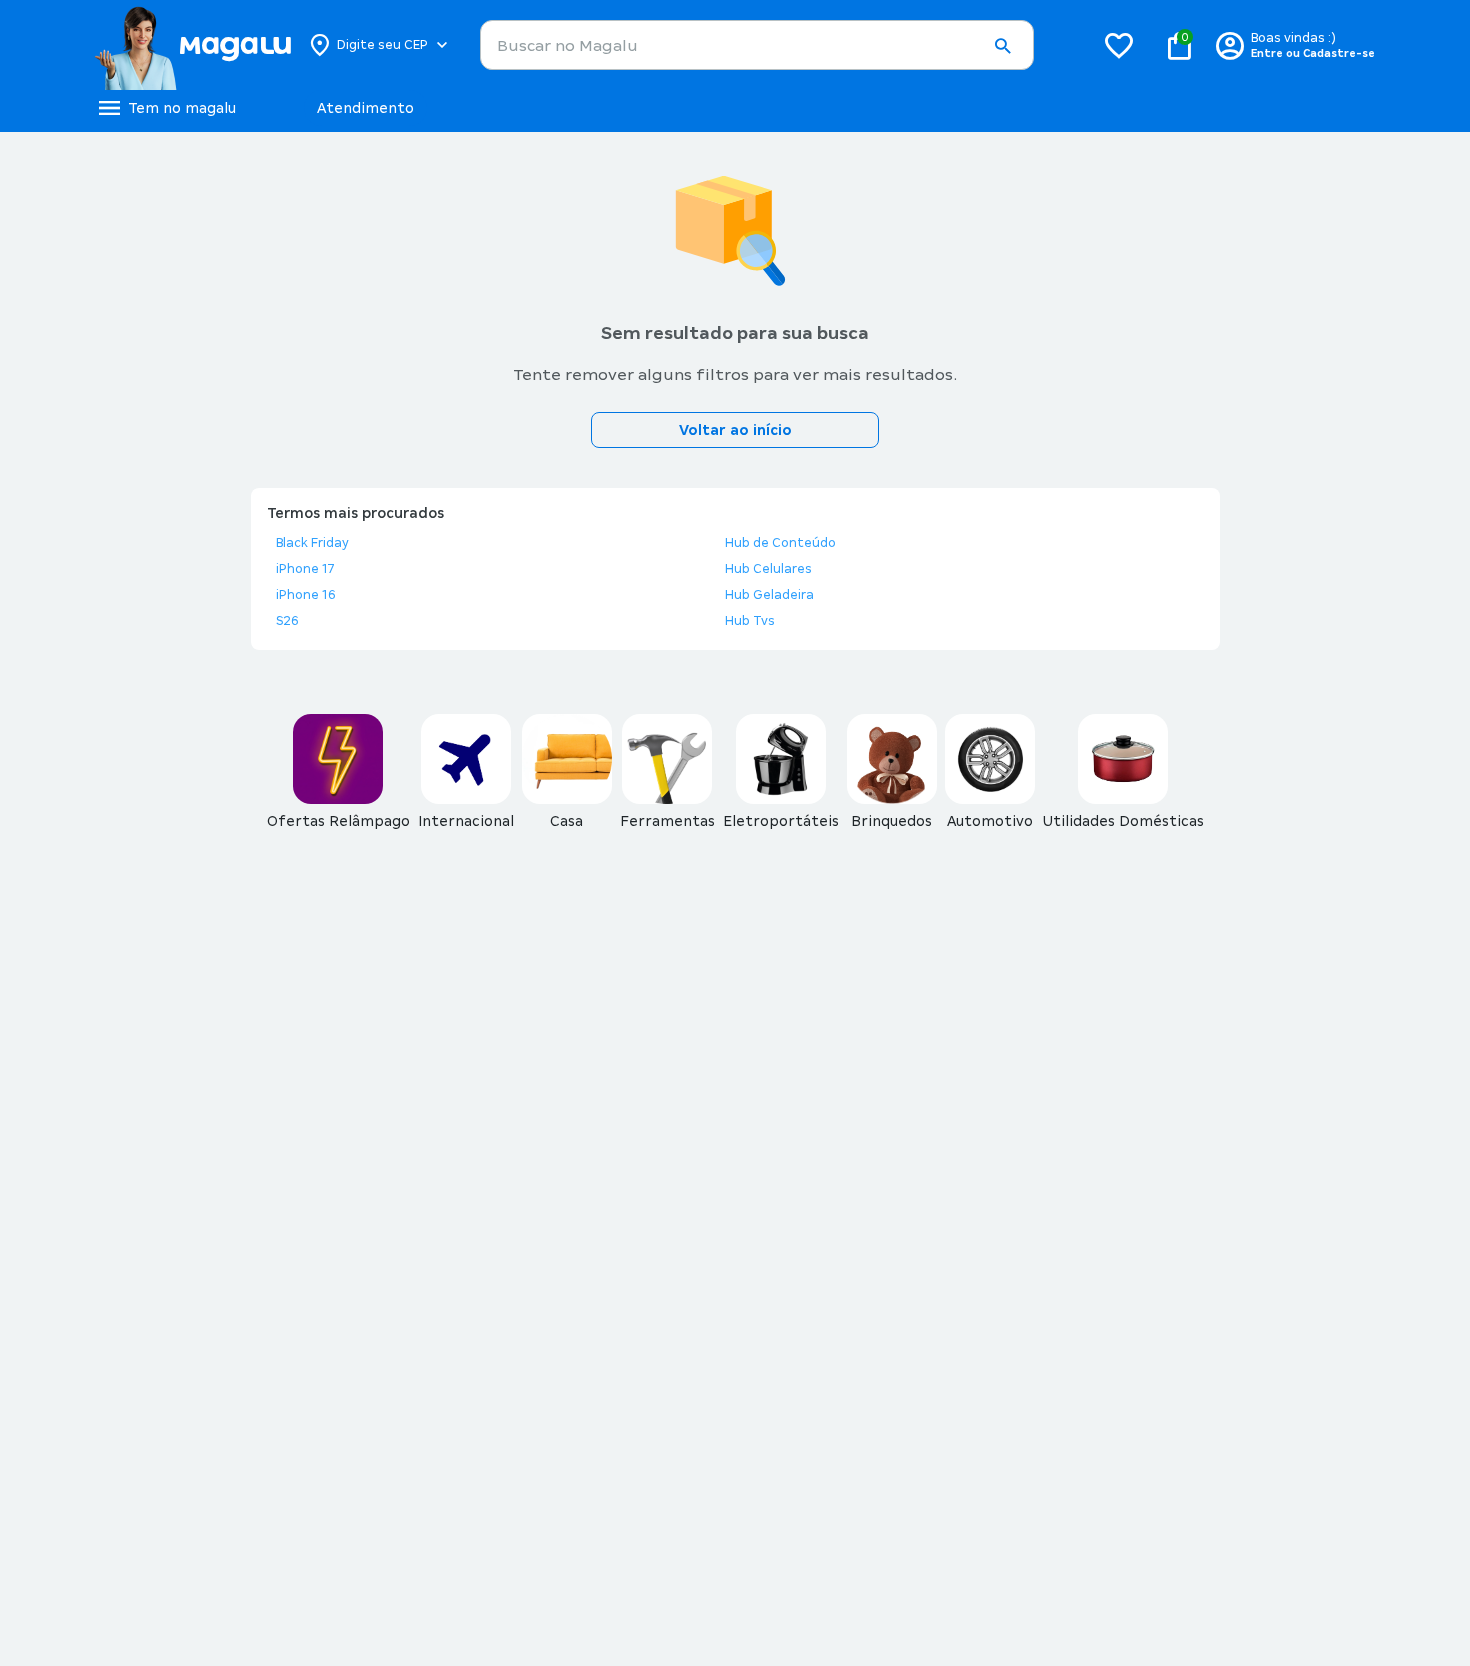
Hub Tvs (750, 621)
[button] (1002, 46)
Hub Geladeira (769, 595)
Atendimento (365, 108)
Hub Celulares (768, 569)
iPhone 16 (306, 595)
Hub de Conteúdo (780, 543)
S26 (287, 621)
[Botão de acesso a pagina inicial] (192, 45)
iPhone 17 (305, 569)
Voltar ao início (735, 430)
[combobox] (757, 45)
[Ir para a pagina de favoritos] (1119, 45)
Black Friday (312, 543)
